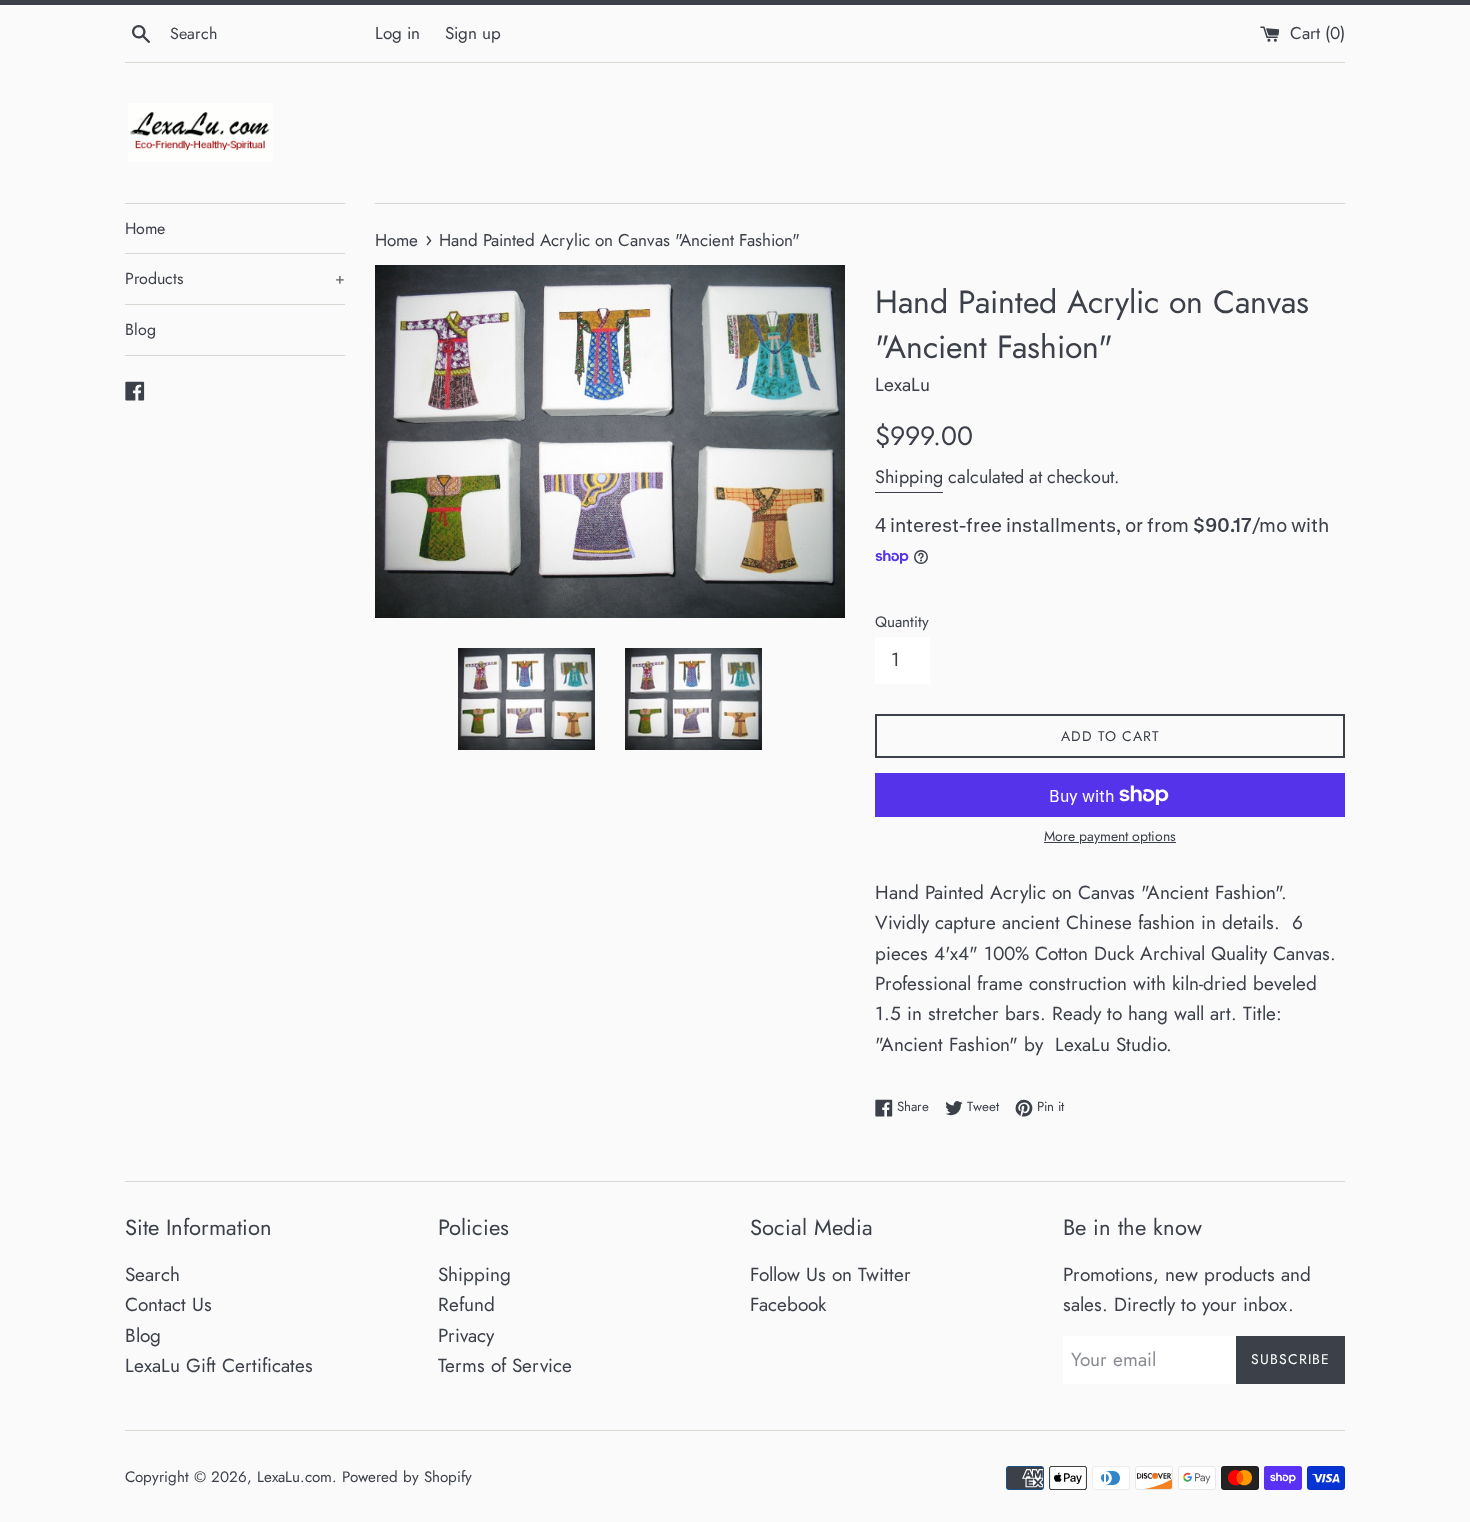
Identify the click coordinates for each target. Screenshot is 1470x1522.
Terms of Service (505, 1365)
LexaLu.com (294, 1477)
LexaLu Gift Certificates (219, 1365)
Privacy (466, 1335)
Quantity (902, 622)
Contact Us (168, 1304)
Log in (397, 33)
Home (145, 228)
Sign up (473, 33)
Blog (140, 329)
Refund (466, 1304)
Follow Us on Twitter (830, 1274)
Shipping (909, 477)
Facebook (788, 1304)
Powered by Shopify (407, 1477)
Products (235, 278)
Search (152, 1274)
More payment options (1110, 836)
